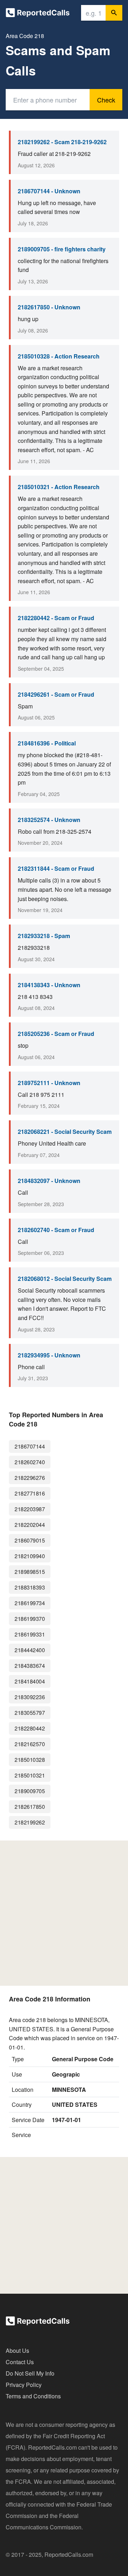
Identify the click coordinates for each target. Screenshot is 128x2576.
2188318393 (30, 1587)
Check (106, 100)
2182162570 (30, 1744)
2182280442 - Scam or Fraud (56, 618)
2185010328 (30, 1760)
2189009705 (30, 1791)
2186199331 (30, 1634)
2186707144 (30, 1446)
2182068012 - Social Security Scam (65, 1279)
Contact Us (20, 2362)
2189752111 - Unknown (49, 1083)
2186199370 (30, 1619)
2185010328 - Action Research (59, 356)
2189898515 (30, 1572)
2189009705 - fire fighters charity (62, 249)
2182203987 (30, 1509)
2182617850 (30, 1807)
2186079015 (30, 1540)
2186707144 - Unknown (49, 191)
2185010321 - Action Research (59, 487)
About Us (17, 2350)
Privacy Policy (24, 2385)
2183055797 (30, 1713)
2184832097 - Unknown (49, 1181)
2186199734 (30, 1603)
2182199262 (30, 1822)
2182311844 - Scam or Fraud (56, 868)
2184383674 (30, 1666)
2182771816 (30, 1493)
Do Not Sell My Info (30, 2373)
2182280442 (30, 1728)
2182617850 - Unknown (49, 307)
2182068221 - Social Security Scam (65, 1132)
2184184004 (30, 1681)
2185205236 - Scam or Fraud (56, 1034)
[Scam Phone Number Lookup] (38, 14)
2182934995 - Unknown (49, 1355)
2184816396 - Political (47, 743)
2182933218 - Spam (44, 936)
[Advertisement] (64, 1913)
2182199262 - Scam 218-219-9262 (62, 142)
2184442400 (30, 1650)
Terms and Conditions (33, 2396)
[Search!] (114, 13)
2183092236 (30, 1697)
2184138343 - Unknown (49, 985)
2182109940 (30, 1556)
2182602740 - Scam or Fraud (56, 1230)
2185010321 (30, 1775)
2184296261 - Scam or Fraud (56, 694)
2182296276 (30, 1478)
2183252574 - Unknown (49, 820)
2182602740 (30, 1462)
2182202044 (30, 1525)
